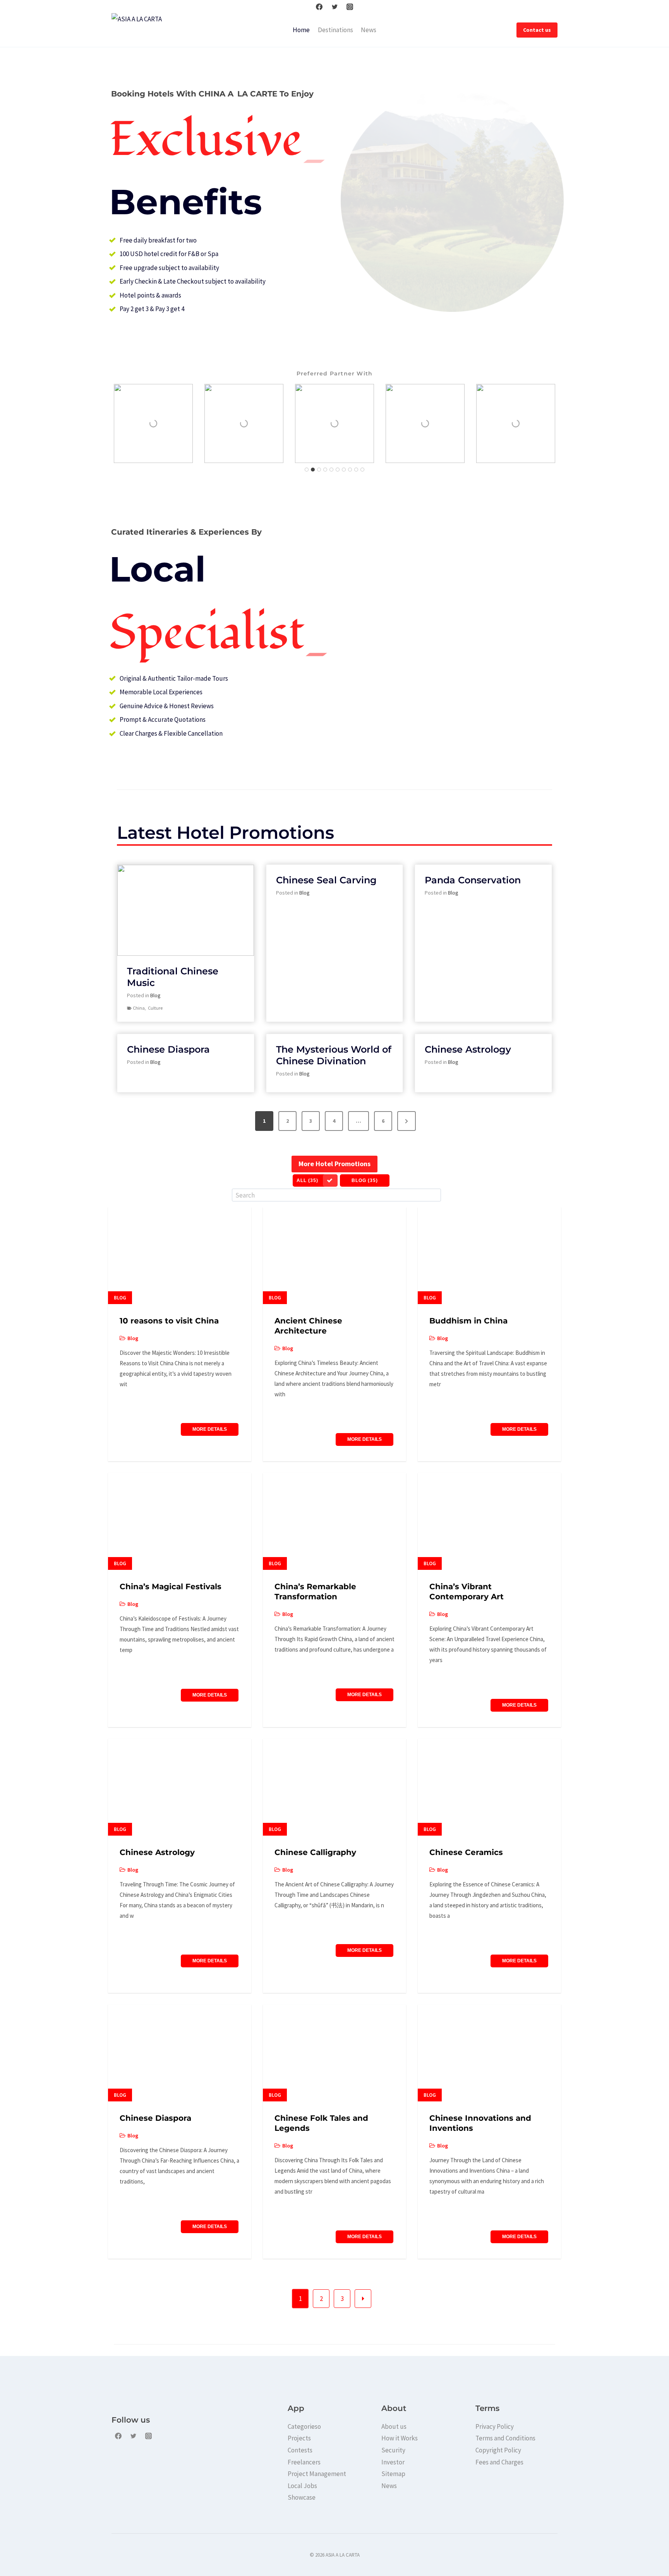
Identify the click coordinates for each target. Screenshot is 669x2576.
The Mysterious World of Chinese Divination (334, 1055)
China (139, 1008)
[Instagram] (350, 7)
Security (393, 2450)
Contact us (537, 30)
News (369, 30)
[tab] (307, 470)
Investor (393, 2462)
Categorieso (304, 2426)
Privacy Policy (495, 2426)
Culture (155, 1008)
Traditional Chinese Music (173, 977)
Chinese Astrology (468, 1049)
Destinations (335, 30)
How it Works (400, 2438)
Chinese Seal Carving (326, 880)
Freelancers (304, 2462)
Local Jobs (302, 2486)
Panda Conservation (473, 880)
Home (301, 30)
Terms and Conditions (505, 2438)
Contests (300, 2450)
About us (394, 2426)
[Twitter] (334, 7)
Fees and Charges (499, 2462)
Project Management (317, 2474)
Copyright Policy (498, 2450)
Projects (299, 2438)
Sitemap (393, 2474)
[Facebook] (319, 7)
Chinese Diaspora (168, 1049)
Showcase (302, 2497)
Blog (155, 995)
